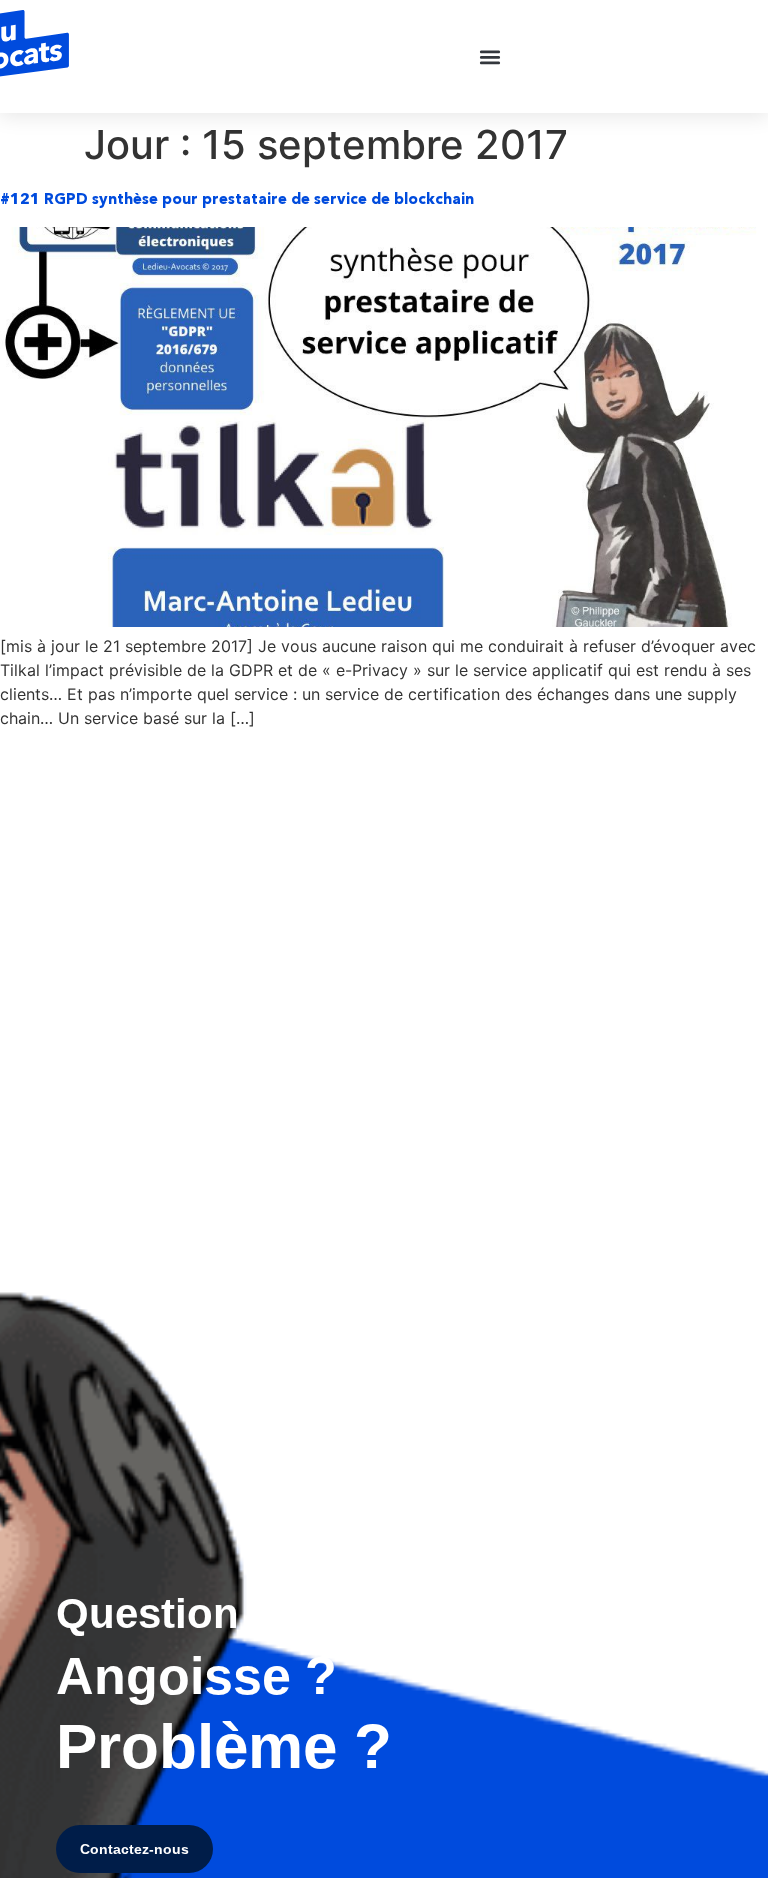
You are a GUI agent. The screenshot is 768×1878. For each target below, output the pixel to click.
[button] (490, 56)
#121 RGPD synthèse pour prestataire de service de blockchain (237, 198)
